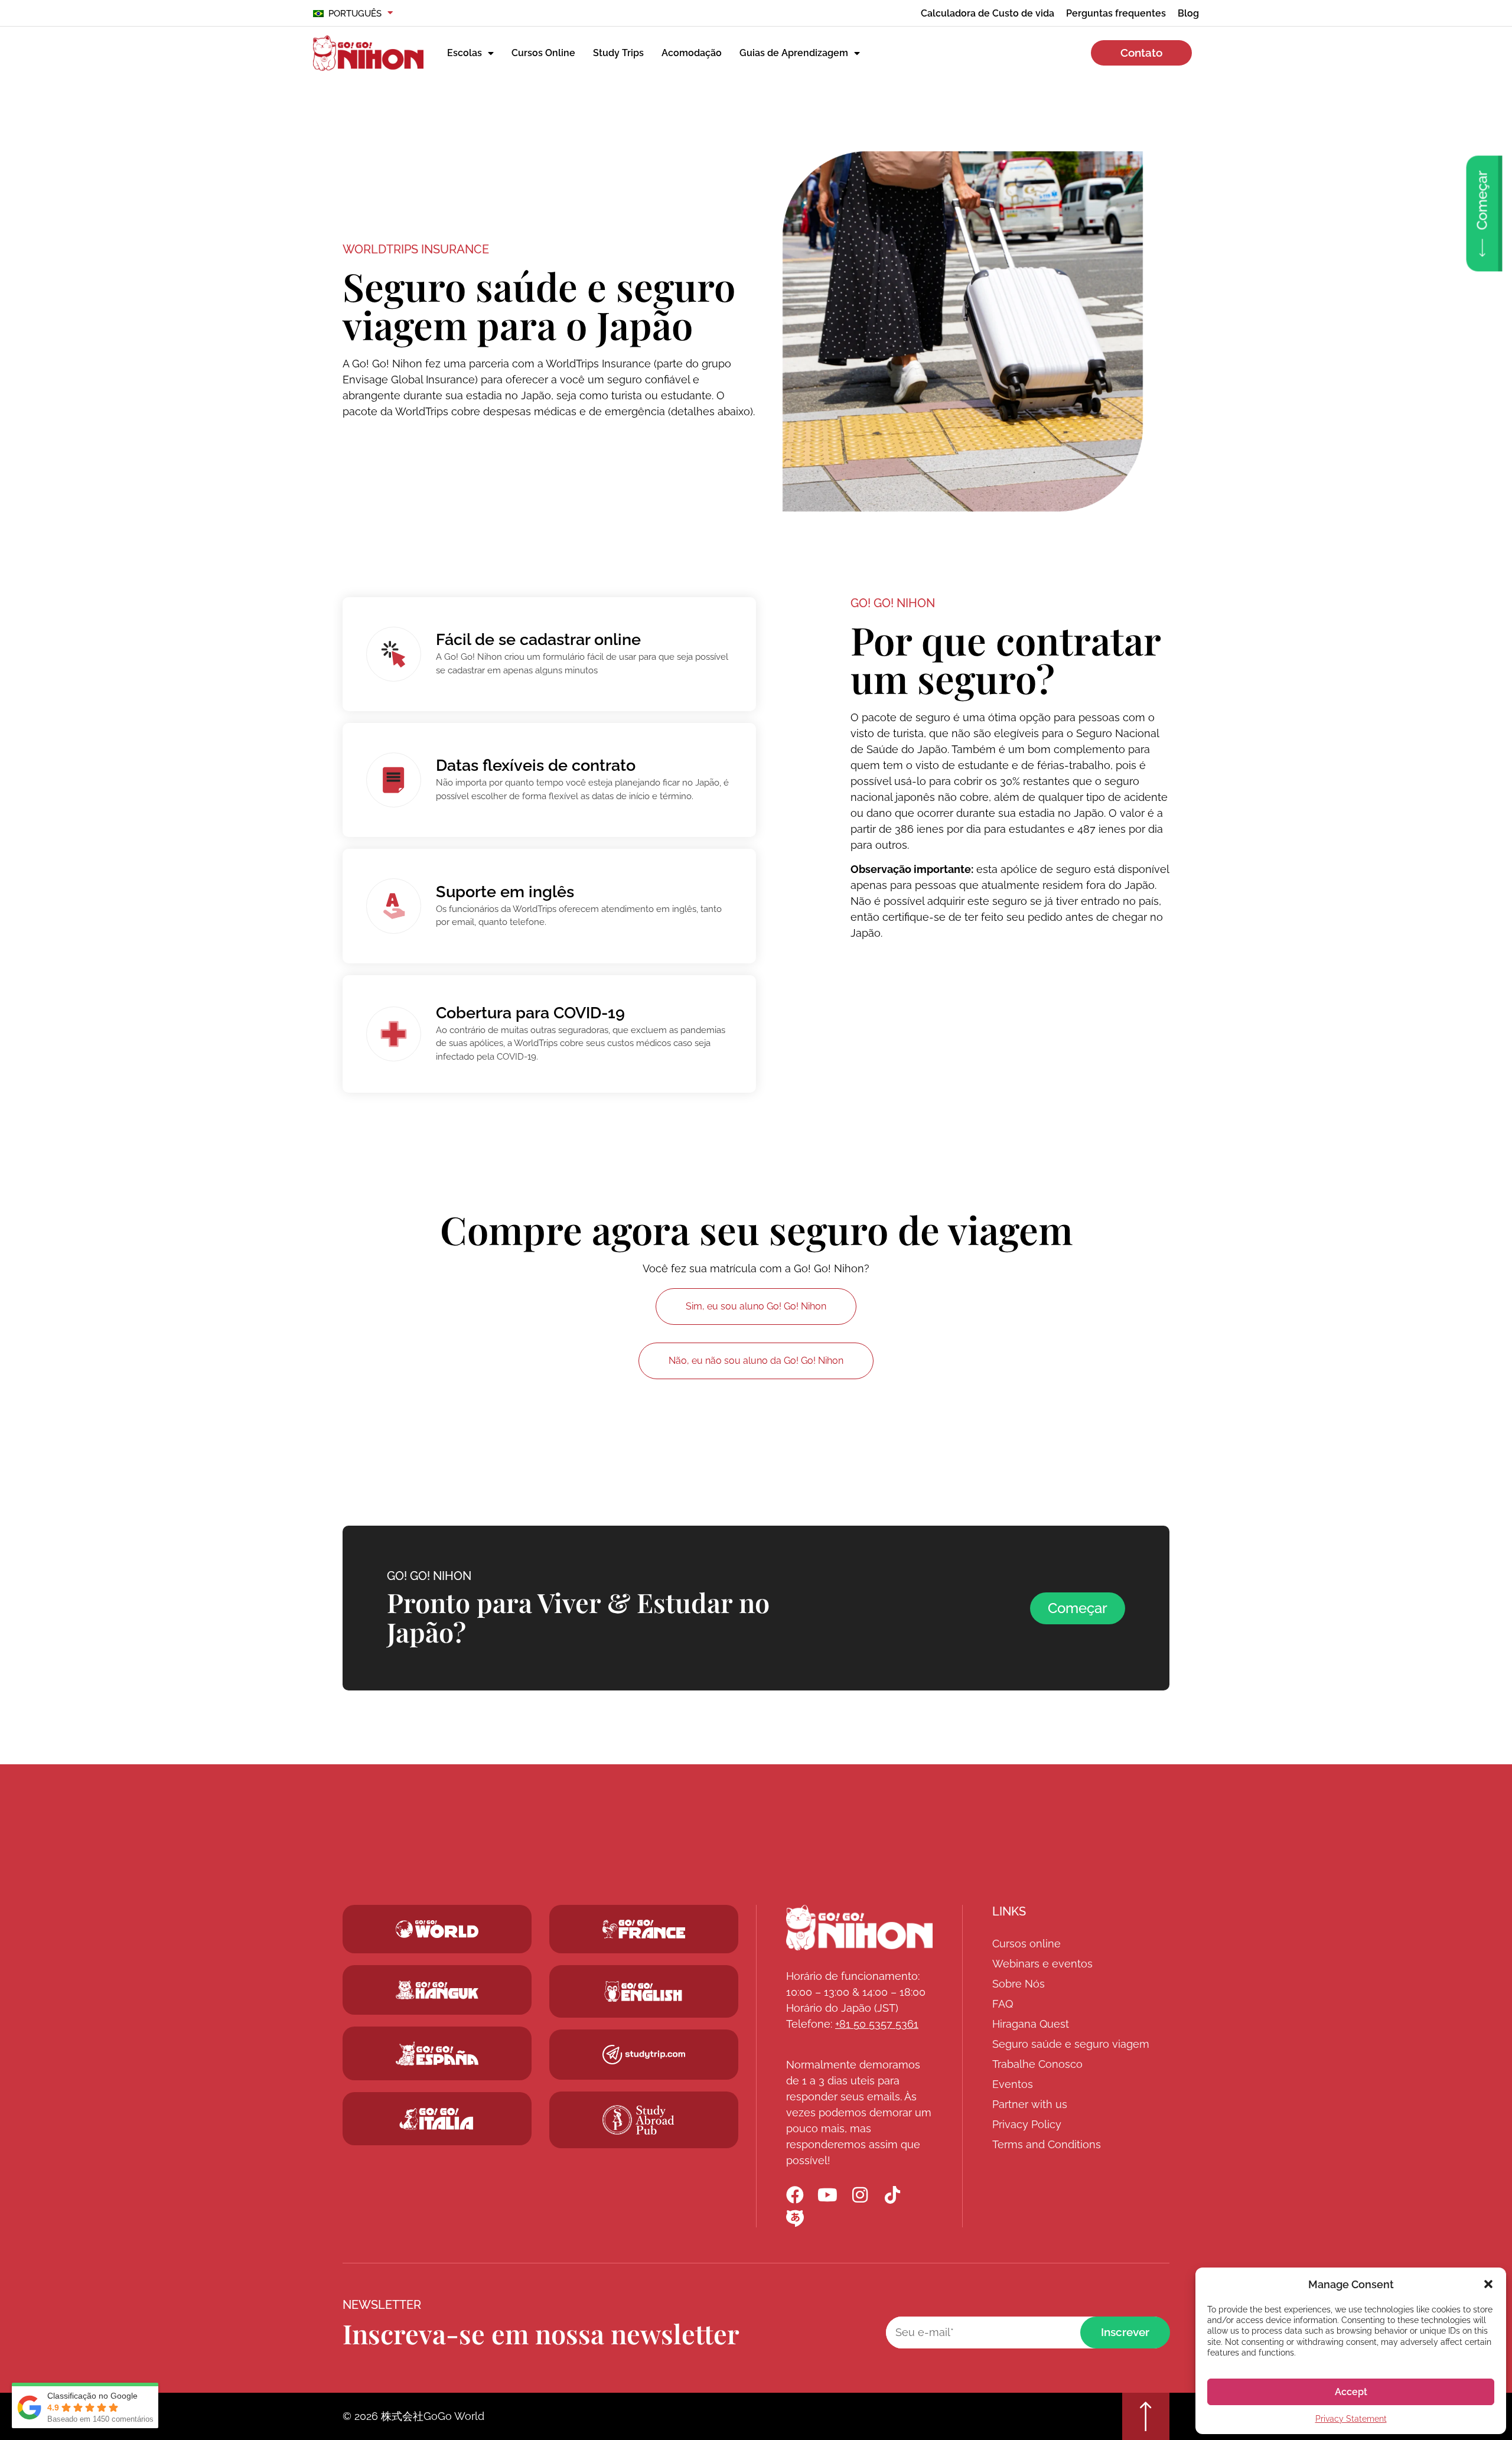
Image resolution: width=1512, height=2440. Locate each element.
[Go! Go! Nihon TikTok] (892, 2195)
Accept (1351, 2392)
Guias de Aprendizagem (794, 53)
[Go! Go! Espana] (437, 2053)
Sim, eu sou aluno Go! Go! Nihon (756, 1306)
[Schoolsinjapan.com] (644, 1991)
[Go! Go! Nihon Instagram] (860, 2195)
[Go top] (1146, 2416)
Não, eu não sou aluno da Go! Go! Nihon (756, 1361)
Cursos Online (543, 53)
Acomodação (692, 53)
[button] (1488, 2284)
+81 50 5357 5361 (877, 2024)
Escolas (465, 53)
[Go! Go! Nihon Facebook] (795, 2195)
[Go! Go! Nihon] (859, 1928)
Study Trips (618, 53)
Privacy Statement (1351, 2419)
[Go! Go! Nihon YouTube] (827, 2195)
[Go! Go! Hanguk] (437, 1990)
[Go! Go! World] (437, 1929)
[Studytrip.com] (644, 1929)
